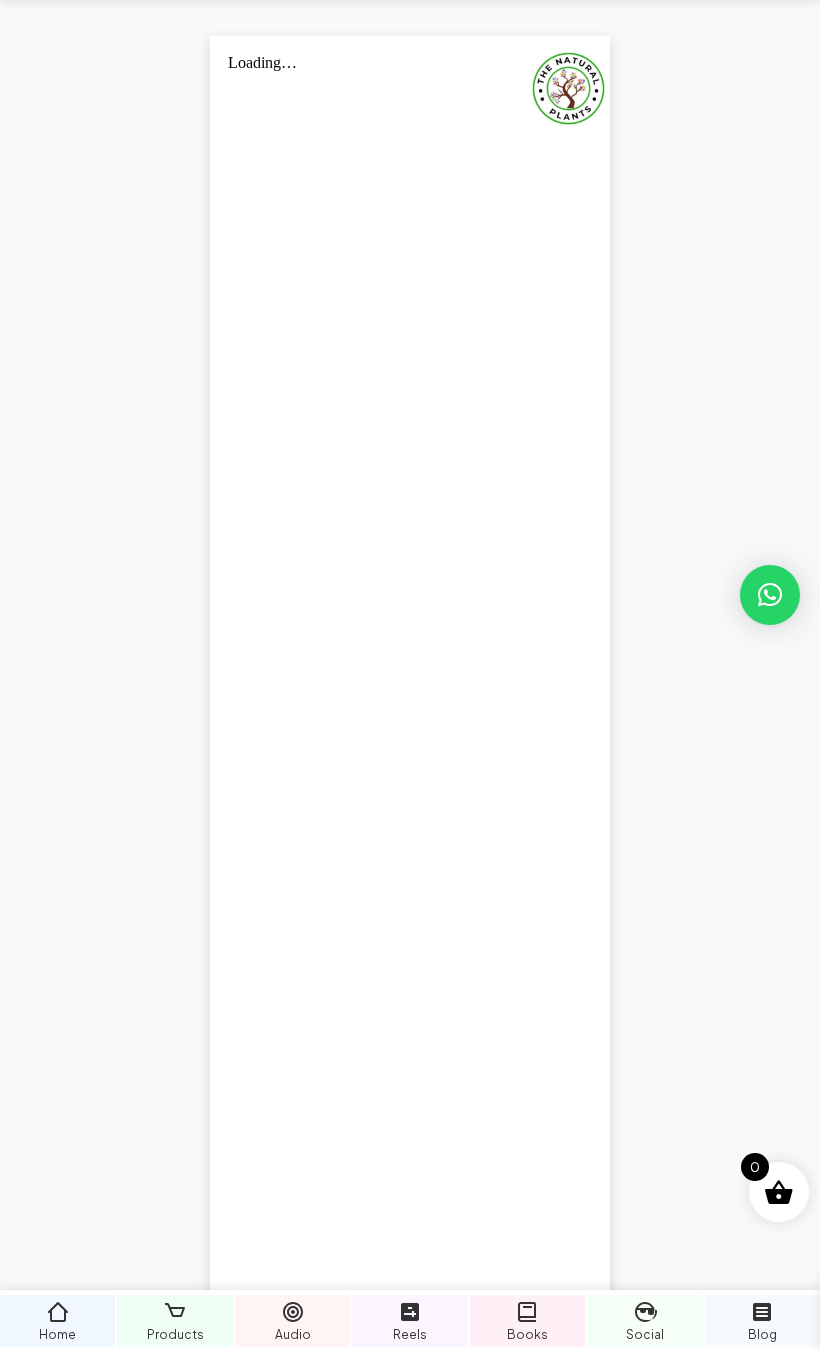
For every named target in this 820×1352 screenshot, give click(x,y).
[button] (770, 595)
